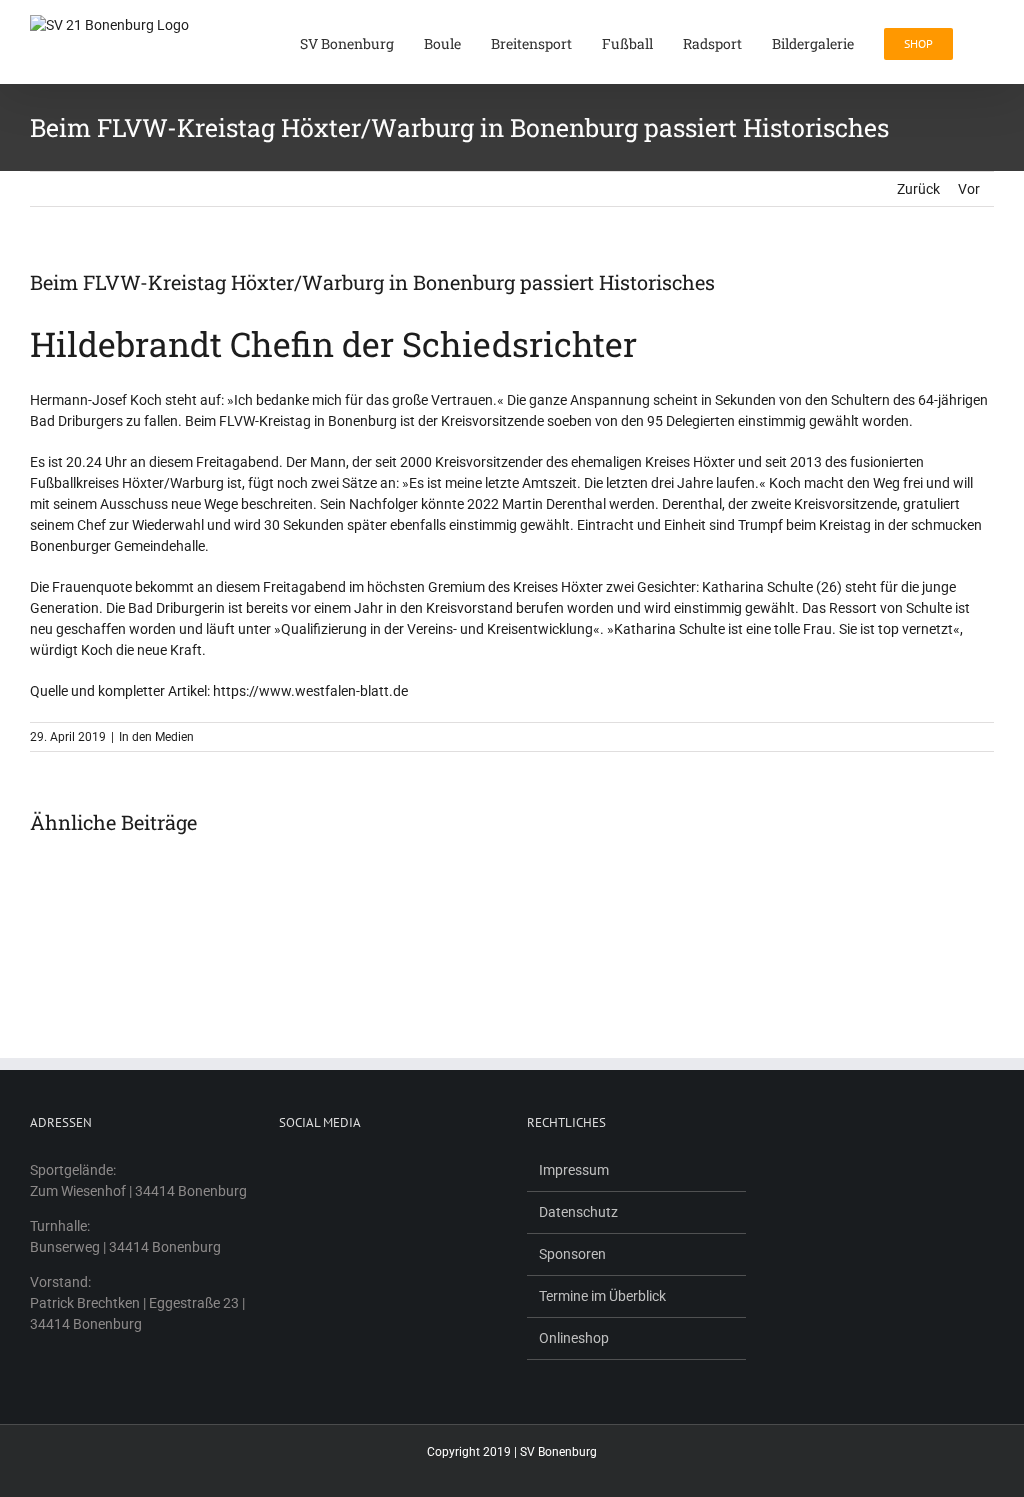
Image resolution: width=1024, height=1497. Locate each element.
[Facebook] (285, 1170)
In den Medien (156, 737)
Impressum (574, 1170)
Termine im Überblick (602, 1296)
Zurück (918, 189)
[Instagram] (311, 1170)
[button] (988, 42)
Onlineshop (574, 1338)
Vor (969, 189)
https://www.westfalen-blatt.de (310, 691)
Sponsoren (572, 1254)
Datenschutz (578, 1212)
